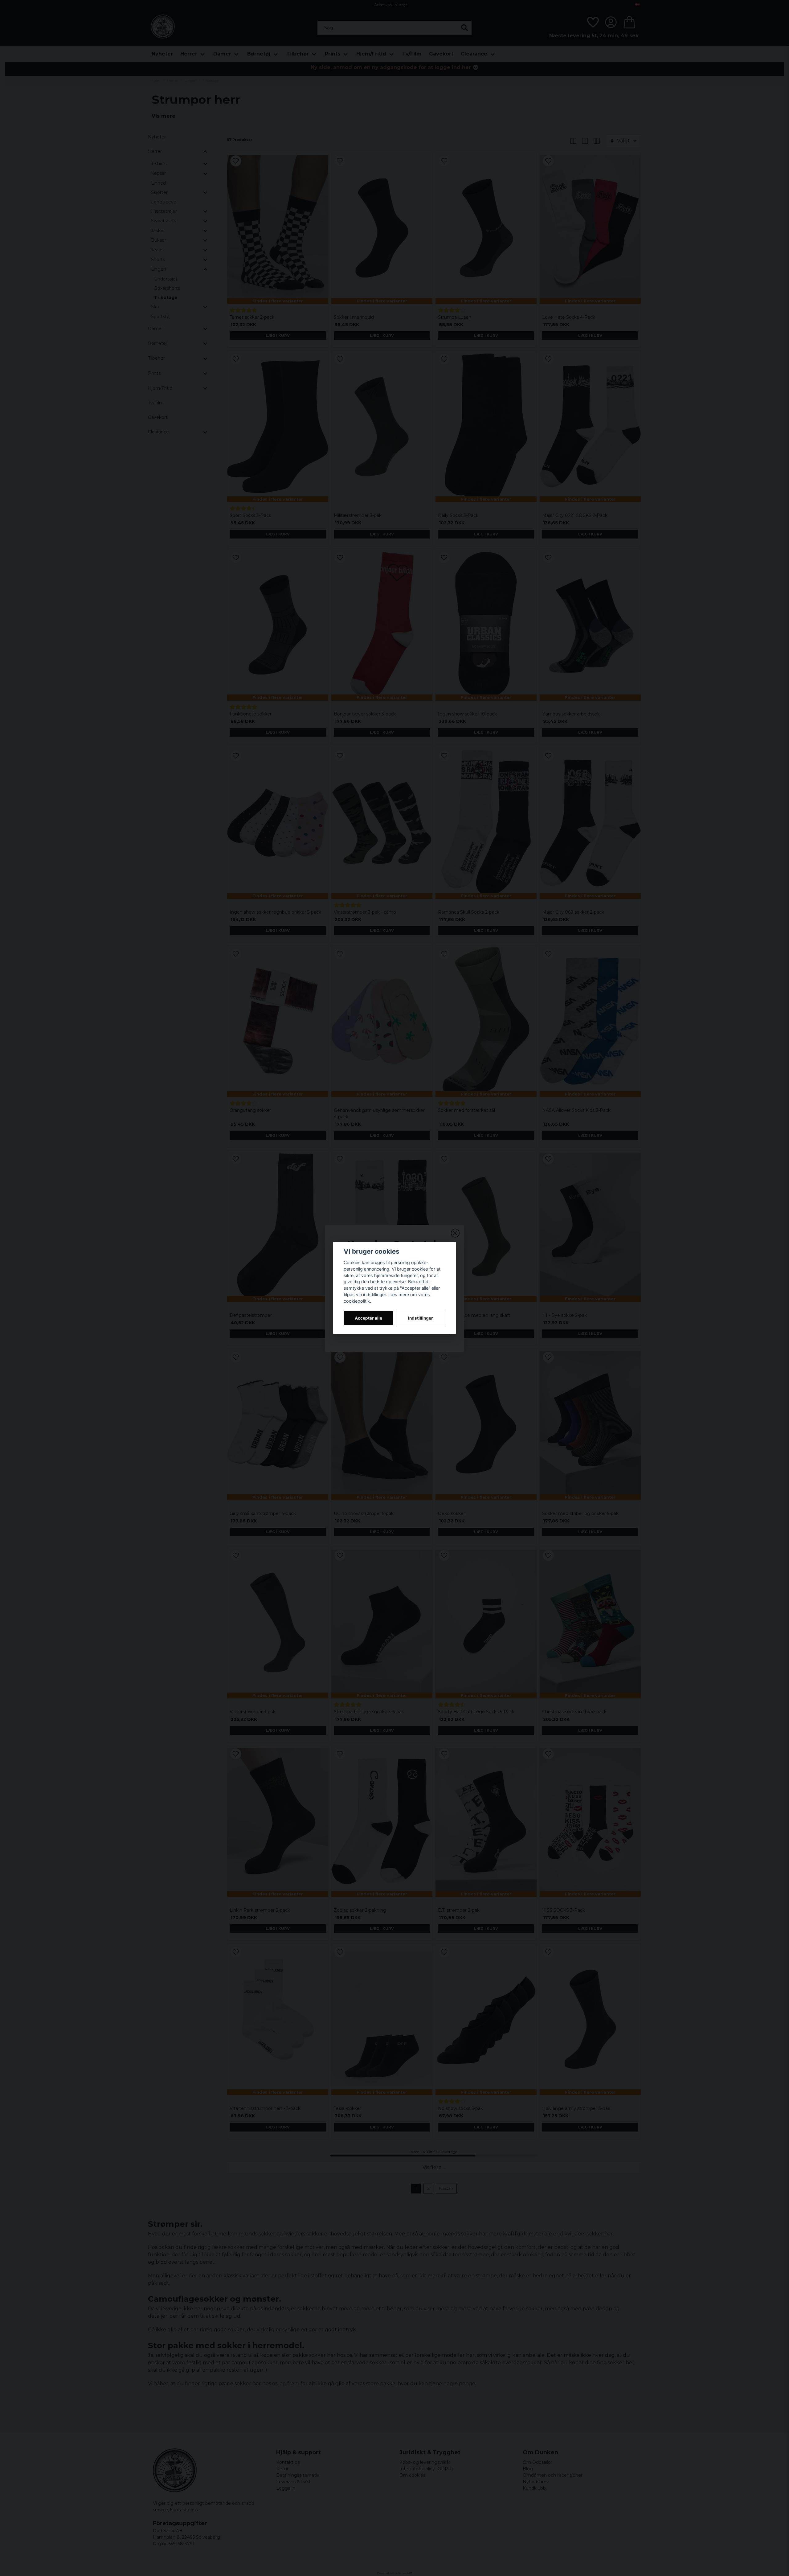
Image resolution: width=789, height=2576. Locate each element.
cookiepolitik (357, 1301)
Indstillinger (421, 1318)
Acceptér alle (368, 1318)
